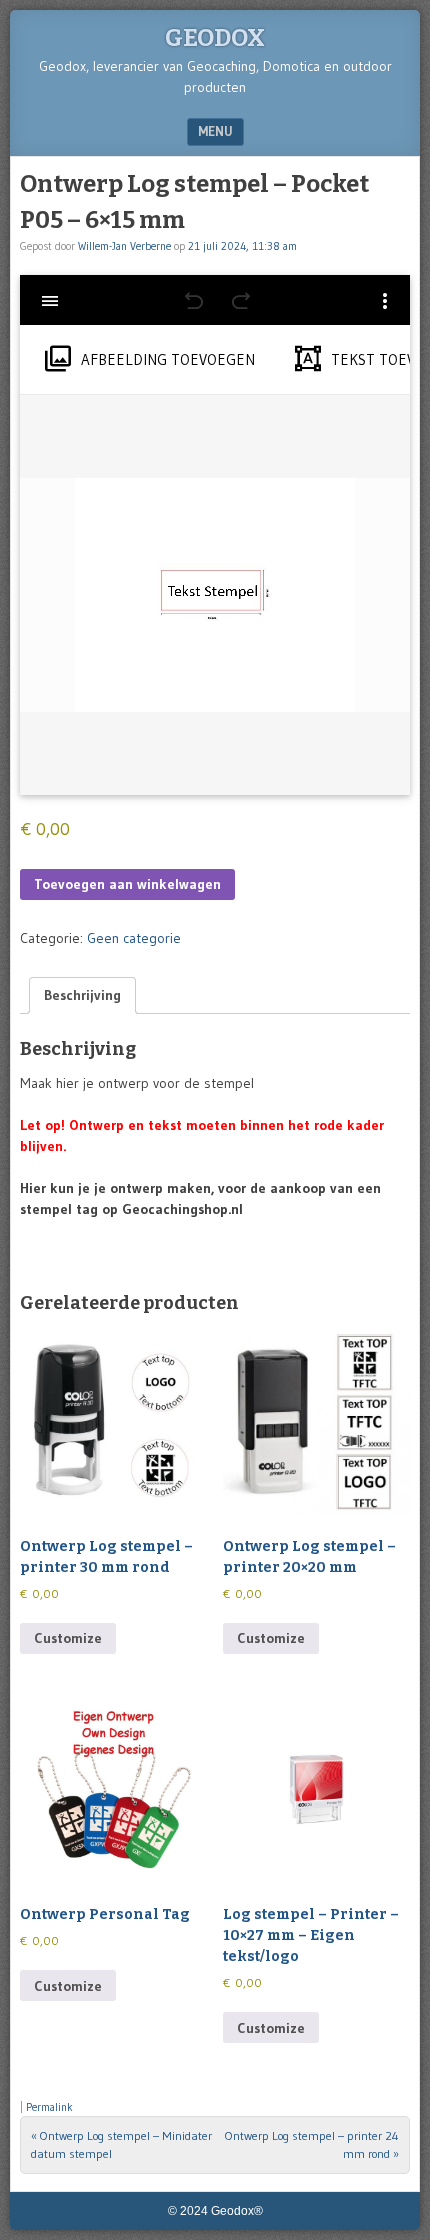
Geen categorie (134, 938)
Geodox (215, 38)
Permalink (49, 2107)
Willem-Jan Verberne (124, 246)
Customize (68, 1638)
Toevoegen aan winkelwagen (127, 884)
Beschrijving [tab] (82, 995)
